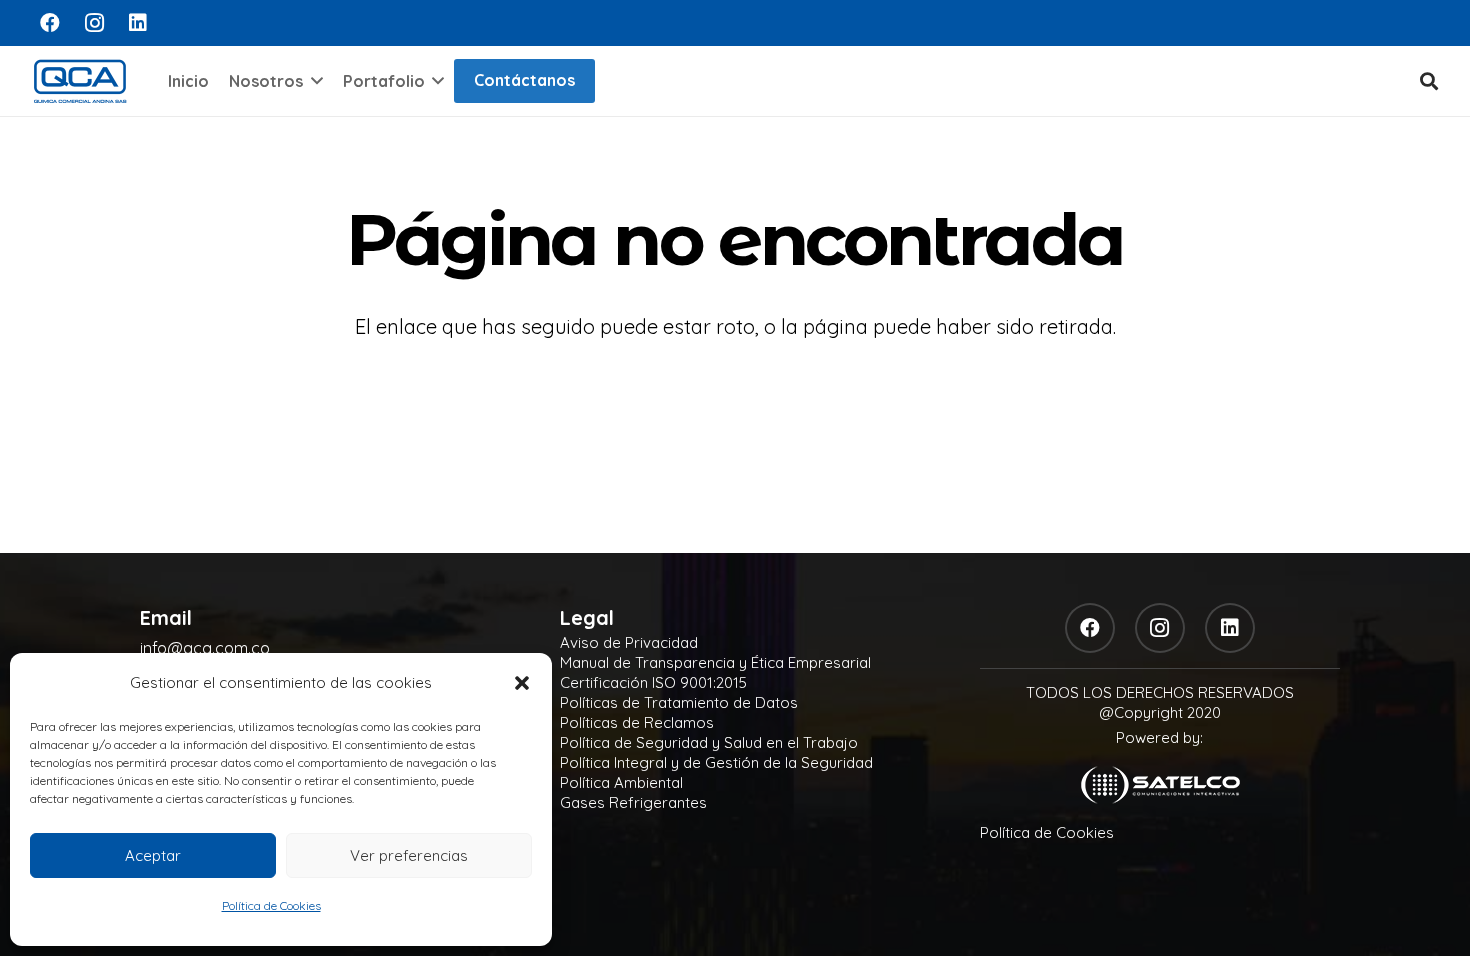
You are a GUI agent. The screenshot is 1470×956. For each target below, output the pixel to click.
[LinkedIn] (138, 23)
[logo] (80, 81)
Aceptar (153, 855)
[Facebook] (50, 23)
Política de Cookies (271, 905)
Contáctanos (524, 80)
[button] (522, 683)
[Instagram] (94, 23)
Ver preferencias (409, 855)
